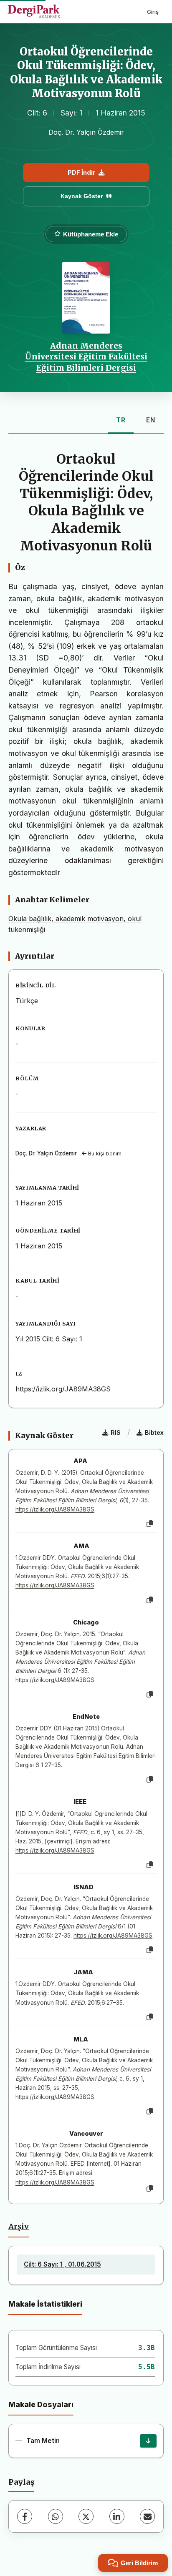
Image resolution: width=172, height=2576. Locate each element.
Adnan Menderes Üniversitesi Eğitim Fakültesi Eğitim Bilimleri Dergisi (86, 357)
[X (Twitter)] (86, 2516)
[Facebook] (25, 2516)
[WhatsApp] (56, 2516)
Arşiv (19, 2227)
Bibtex (154, 1432)
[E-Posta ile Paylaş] (147, 2516)
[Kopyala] (150, 1524)
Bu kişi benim (104, 1154)
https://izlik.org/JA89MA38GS (63, 1389)
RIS (116, 1432)
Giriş (153, 12)
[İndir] (148, 2441)
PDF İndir (81, 172)
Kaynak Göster (82, 196)
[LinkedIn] (117, 2516)
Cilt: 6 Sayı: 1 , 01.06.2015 (62, 2264)
